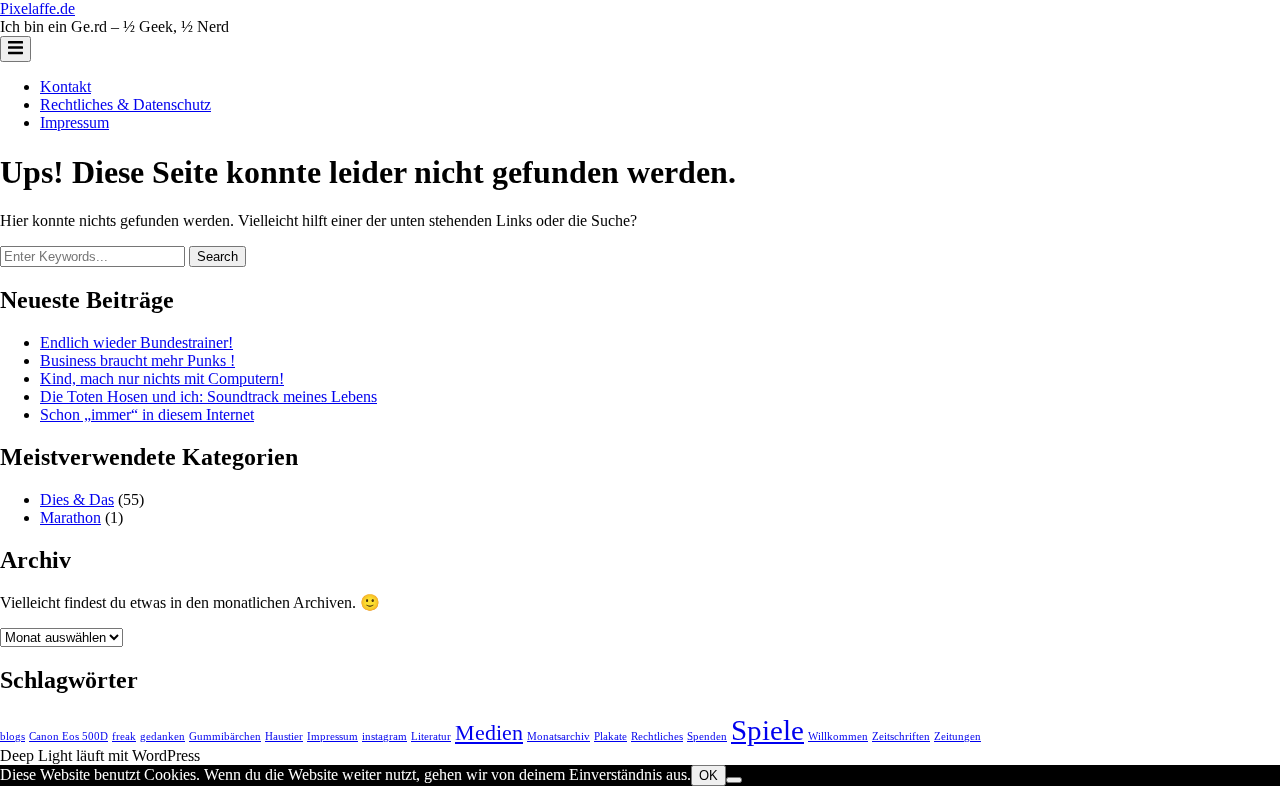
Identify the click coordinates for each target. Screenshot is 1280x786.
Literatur (431, 736)
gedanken (162, 736)
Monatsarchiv (558, 736)
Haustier (284, 736)
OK (708, 775)
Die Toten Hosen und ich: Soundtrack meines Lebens (208, 396)
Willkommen (838, 736)
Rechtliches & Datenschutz (125, 104)
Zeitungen (957, 736)
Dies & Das (77, 499)
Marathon (70, 517)
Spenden (707, 736)
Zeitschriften (901, 736)
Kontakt (65, 86)
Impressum (74, 122)
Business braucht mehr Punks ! (137, 360)
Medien (489, 733)
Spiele (767, 730)
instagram (384, 736)
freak (124, 736)
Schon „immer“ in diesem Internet (147, 414)
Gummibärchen (225, 736)
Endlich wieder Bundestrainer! (136, 342)
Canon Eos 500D (68, 736)
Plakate (610, 736)
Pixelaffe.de (37, 8)
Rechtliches (657, 736)
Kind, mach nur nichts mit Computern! (162, 378)
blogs (12, 736)
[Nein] (734, 780)
